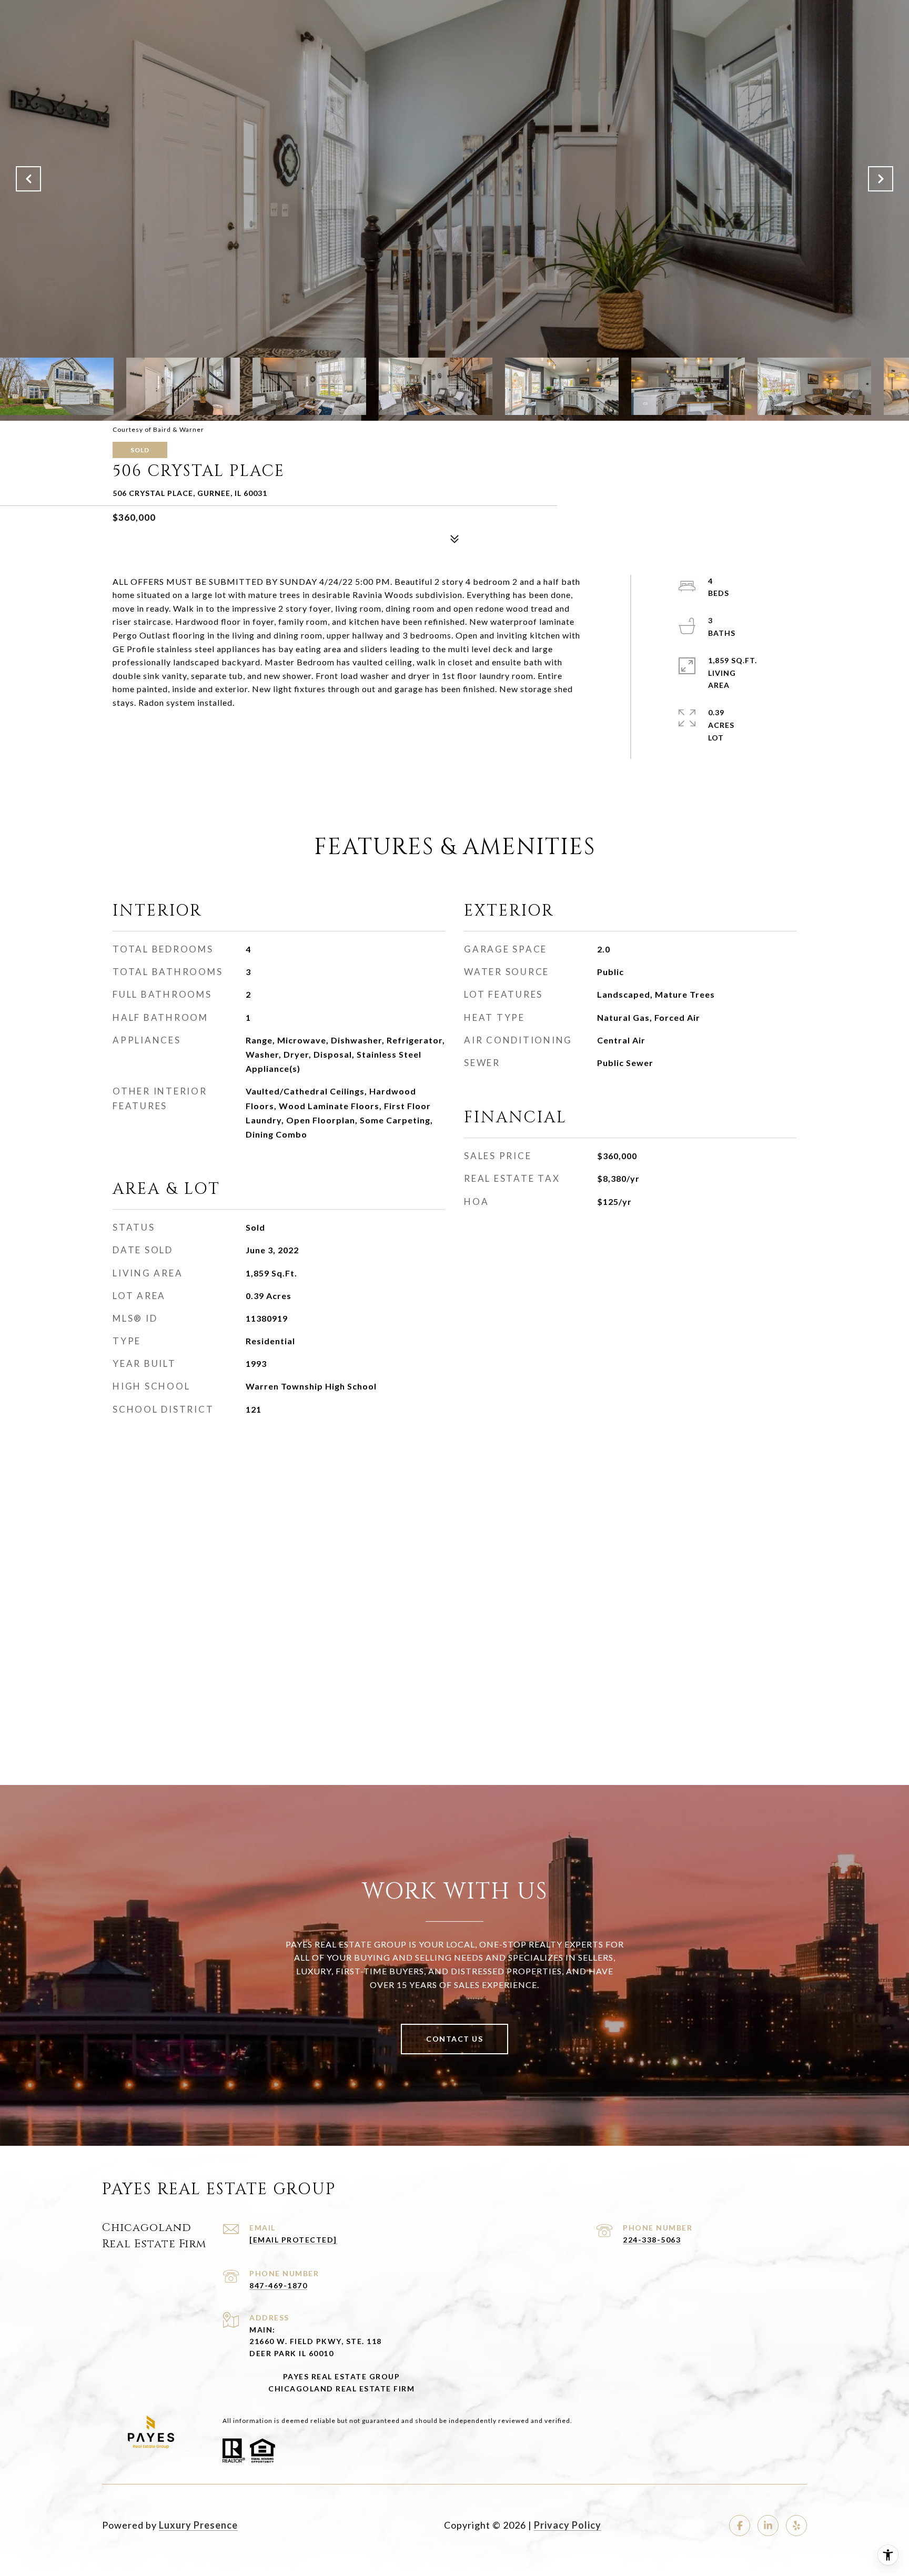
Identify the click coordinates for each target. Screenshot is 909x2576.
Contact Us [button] (454, 2039)
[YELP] (796, 2526)
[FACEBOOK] (740, 2526)
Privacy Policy (568, 2525)
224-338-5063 (652, 2240)
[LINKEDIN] (768, 2526)
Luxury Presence (198, 2525)
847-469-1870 (278, 2285)
